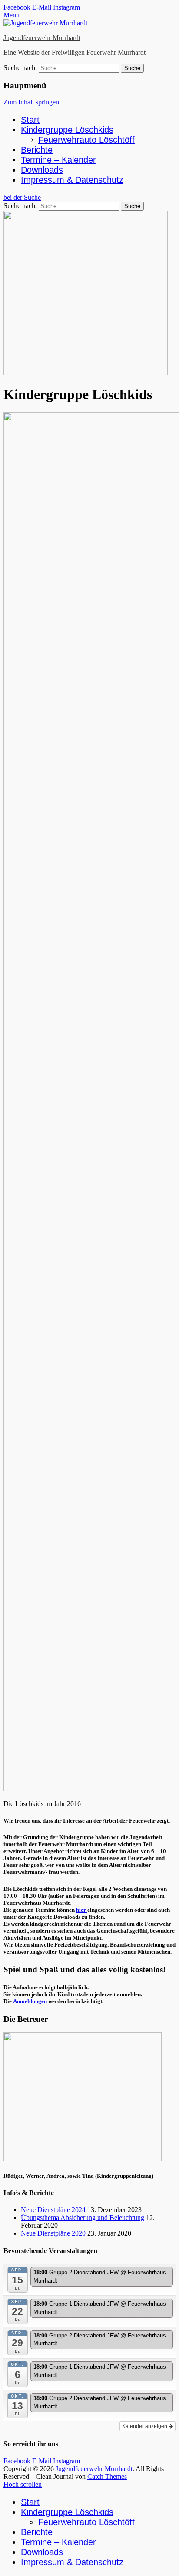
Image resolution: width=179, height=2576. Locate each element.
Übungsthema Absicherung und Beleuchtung (83, 2218)
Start (30, 120)
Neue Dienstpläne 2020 (53, 2233)
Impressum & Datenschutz (72, 180)
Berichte (37, 150)
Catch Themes (107, 2477)
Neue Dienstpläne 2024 (53, 2210)
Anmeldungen (30, 2001)
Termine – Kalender (58, 160)
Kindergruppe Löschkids (67, 130)
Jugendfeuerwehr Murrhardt (42, 38)
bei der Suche (22, 197)
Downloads (42, 170)
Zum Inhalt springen (31, 102)
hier (82, 1910)
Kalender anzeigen (145, 2426)
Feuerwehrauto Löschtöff (86, 140)
